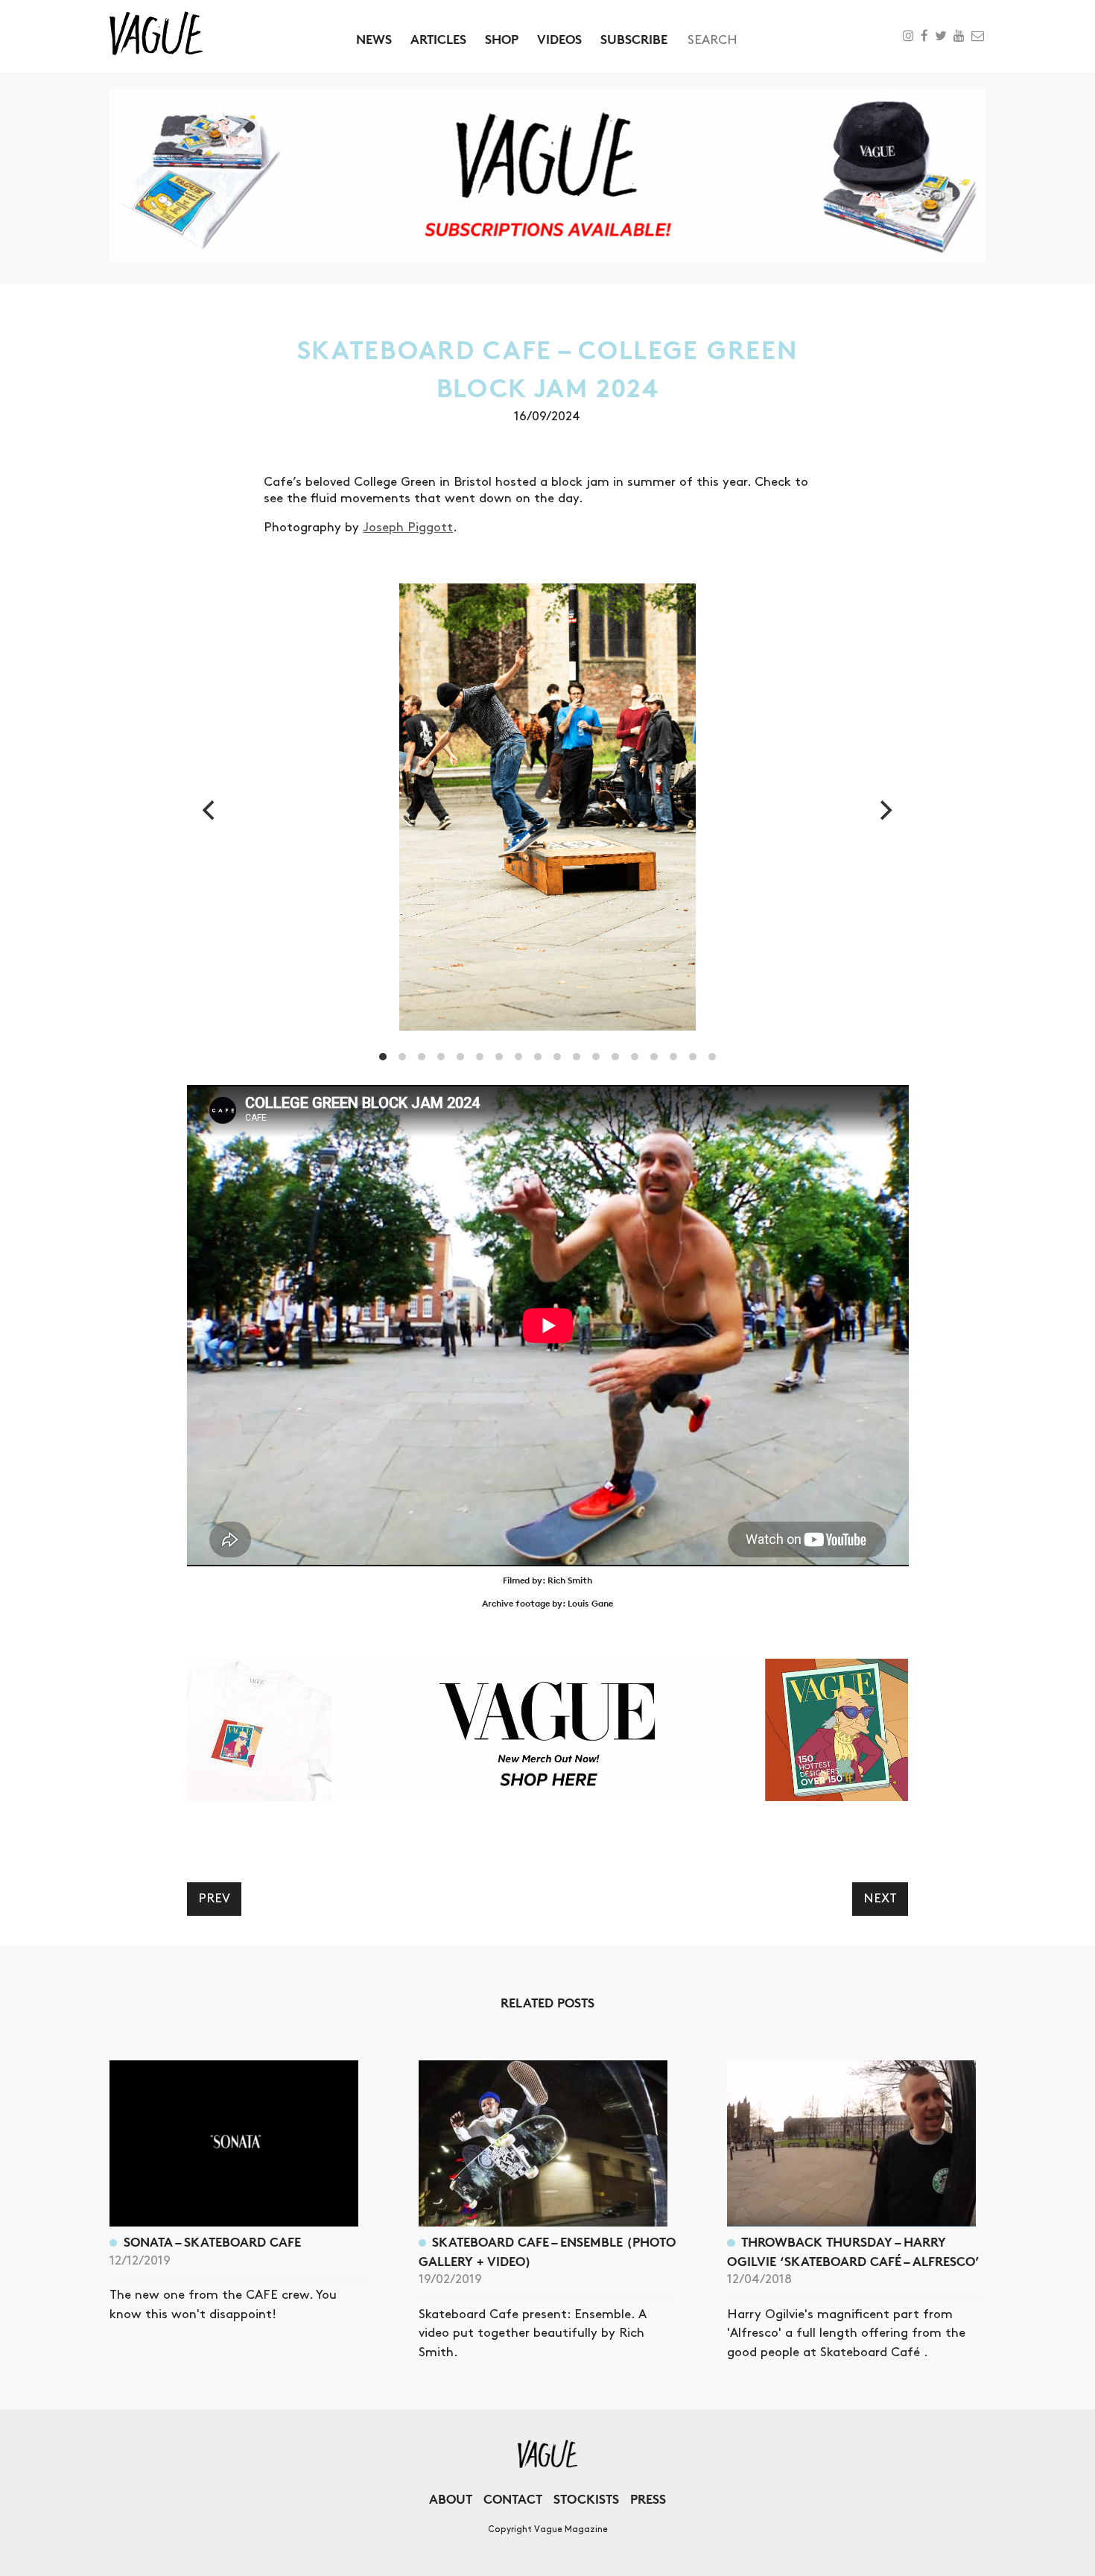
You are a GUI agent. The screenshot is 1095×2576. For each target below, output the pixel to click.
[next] (884, 810)
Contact (513, 2499)
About (451, 2499)
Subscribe (634, 39)
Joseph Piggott (408, 528)
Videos (559, 39)
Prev (214, 1899)
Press (648, 2499)
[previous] (211, 810)
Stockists (586, 2499)
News (374, 39)
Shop (502, 39)
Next (880, 1899)
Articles (438, 39)
